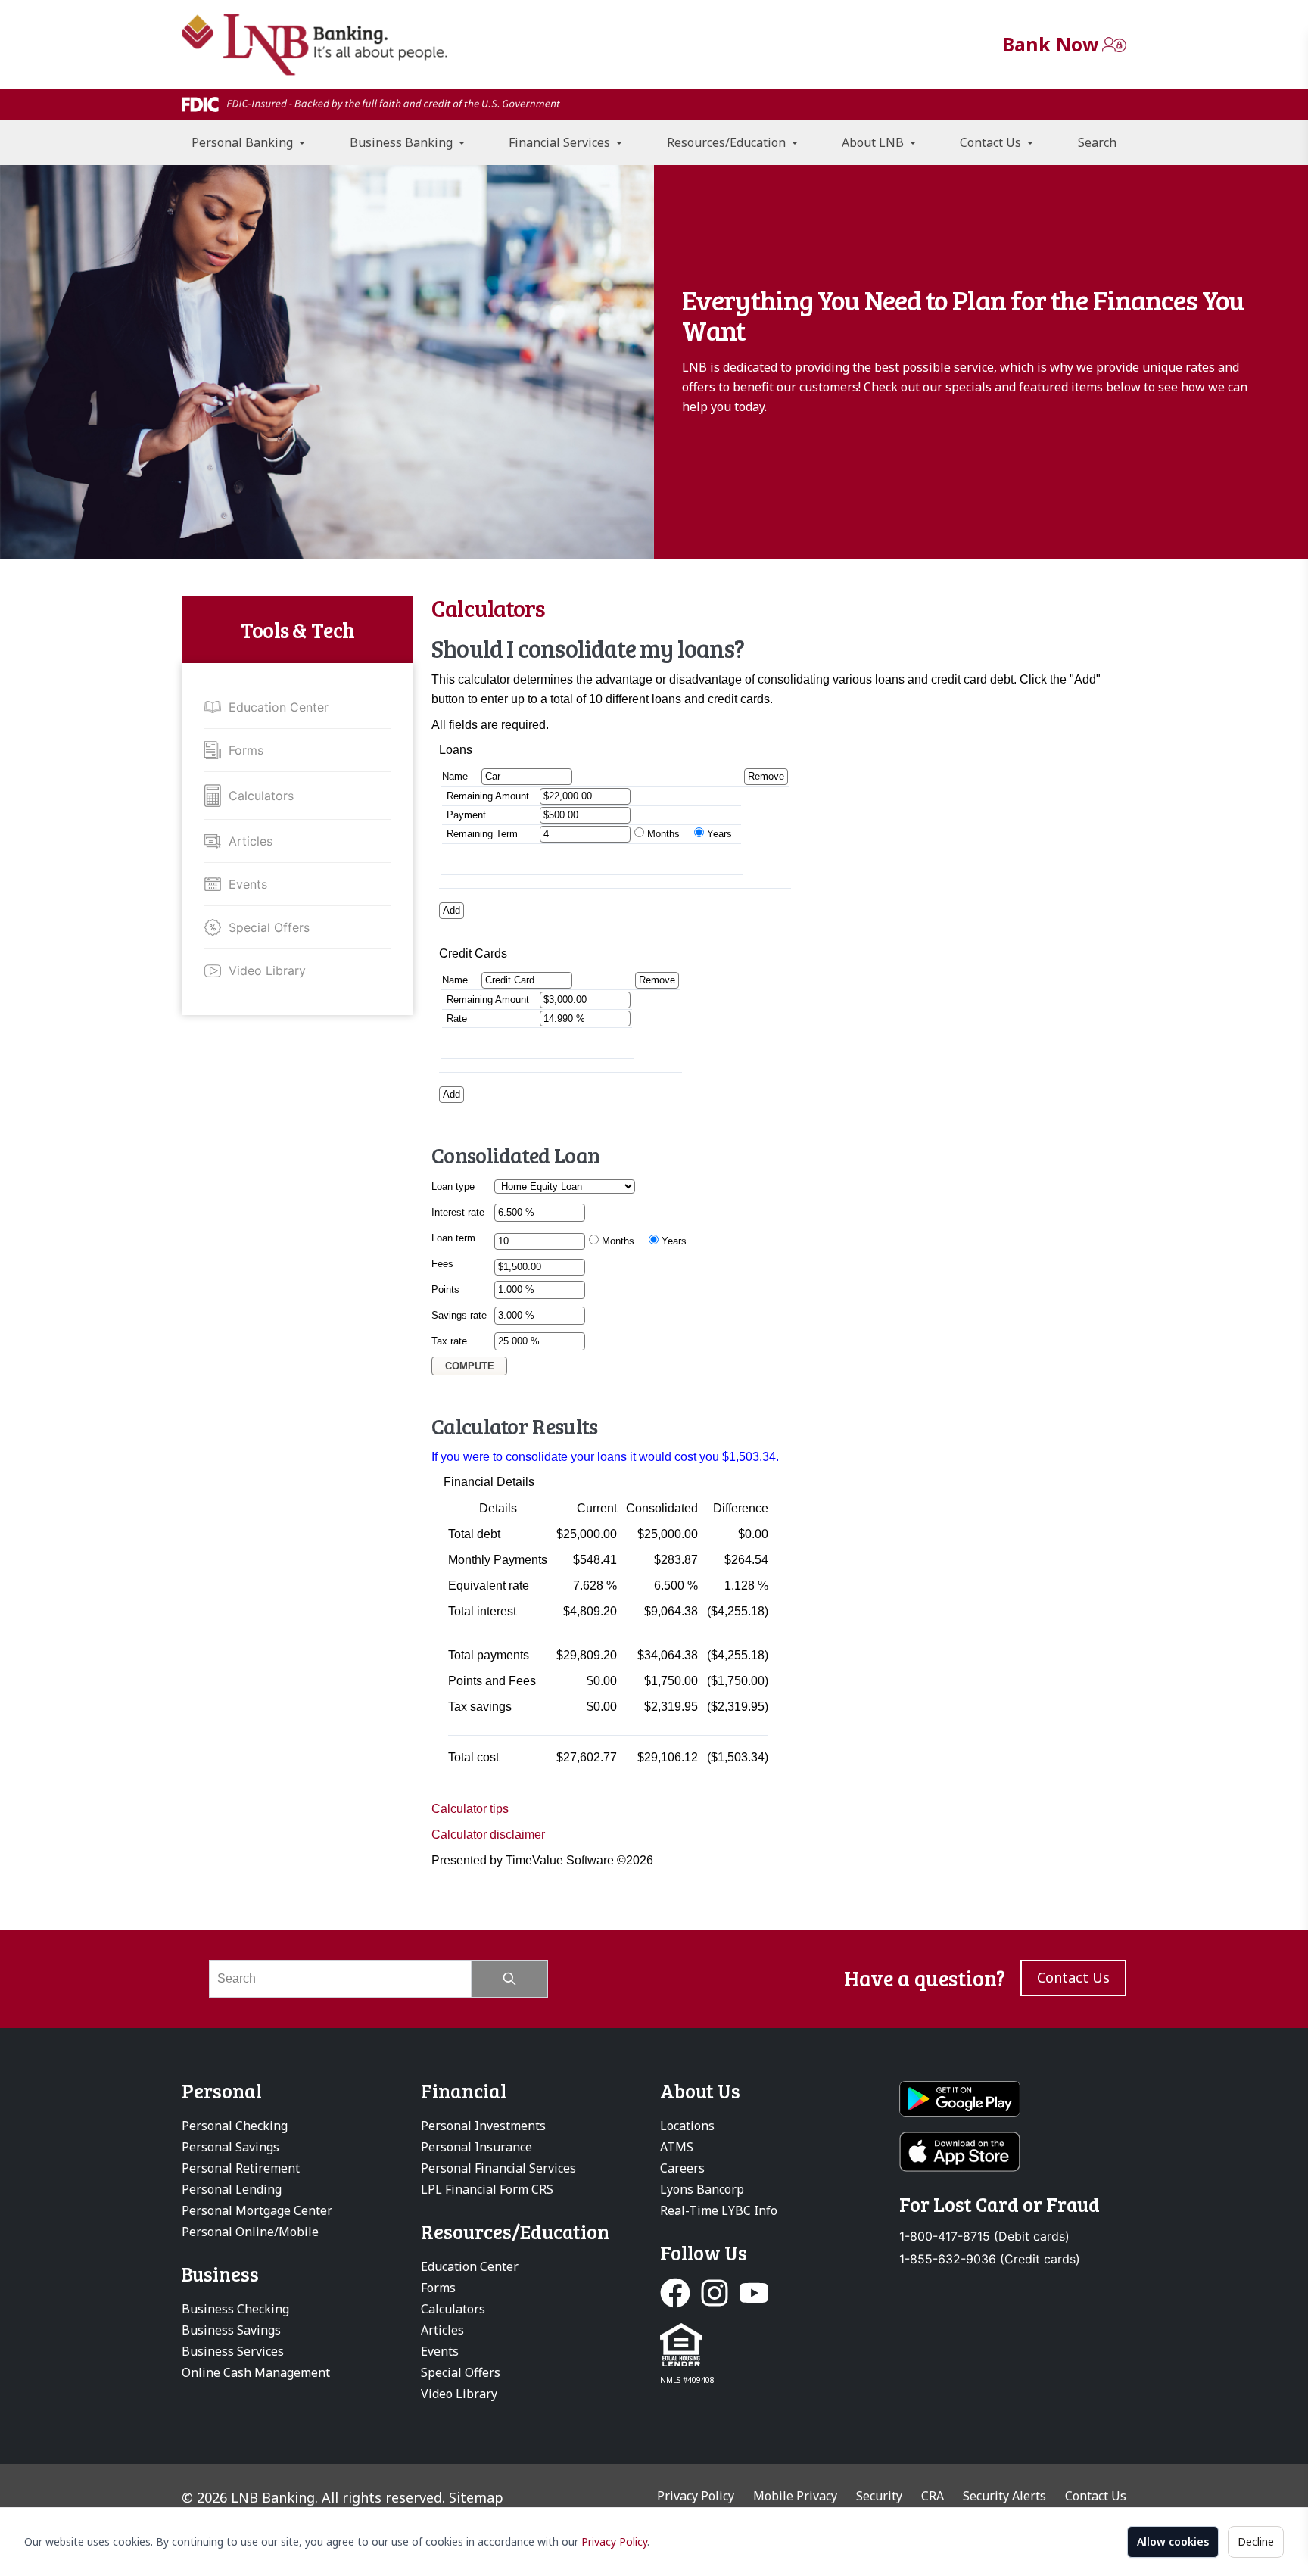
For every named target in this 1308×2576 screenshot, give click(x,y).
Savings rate (459, 1315)
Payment (466, 815)
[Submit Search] (510, 1979)
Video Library (267, 970)
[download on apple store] (1013, 2152)
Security (879, 2496)
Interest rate (458, 1212)
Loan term (453, 1238)
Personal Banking (244, 142)
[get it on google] (1013, 2099)
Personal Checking (235, 2126)
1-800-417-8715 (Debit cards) (984, 2236)
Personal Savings (230, 2147)
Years (719, 834)
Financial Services (561, 142)
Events (248, 884)
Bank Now (1050, 44)
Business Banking (403, 142)
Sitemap (476, 2497)
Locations (687, 2126)
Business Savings (231, 2330)
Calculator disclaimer (488, 1835)
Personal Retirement (241, 2168)
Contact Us (992, 142)
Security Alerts (1004, 2496)
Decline (1256, 2542)
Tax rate (449, 1341)
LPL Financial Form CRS (487, 2189)
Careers (682, 2168)
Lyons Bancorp (702, 2189)
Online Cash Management (256, 2372)
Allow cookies (1173, 2542)
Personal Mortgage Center (257, 2210)
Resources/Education (728, 142)
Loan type (453, 1187)
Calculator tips (470, 1809)
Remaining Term (482, 834)
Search (1097, 142)
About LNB (874, 142)
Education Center (279, 707)
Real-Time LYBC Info (719, 2210)
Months (663, 834)
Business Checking (235, 2309)
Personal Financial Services (498, 2168)
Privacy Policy (614, 2542)
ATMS (677, 2147)
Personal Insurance (476, 2147)
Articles (251, 841)
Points (445, 1290)
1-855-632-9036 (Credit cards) (990, 2259)
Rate (457, 1019)
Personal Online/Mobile (250, 2232)
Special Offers (269, 927)
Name (458, 776)
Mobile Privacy (795, 2496)
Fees (442, 1264)
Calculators (261, 796)
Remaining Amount (488, 796)
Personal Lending (232, 2189)
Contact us (1073, 1977)
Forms (246, 750)
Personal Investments (483, 2126)
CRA (933, 2496)
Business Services (233, 2351)
